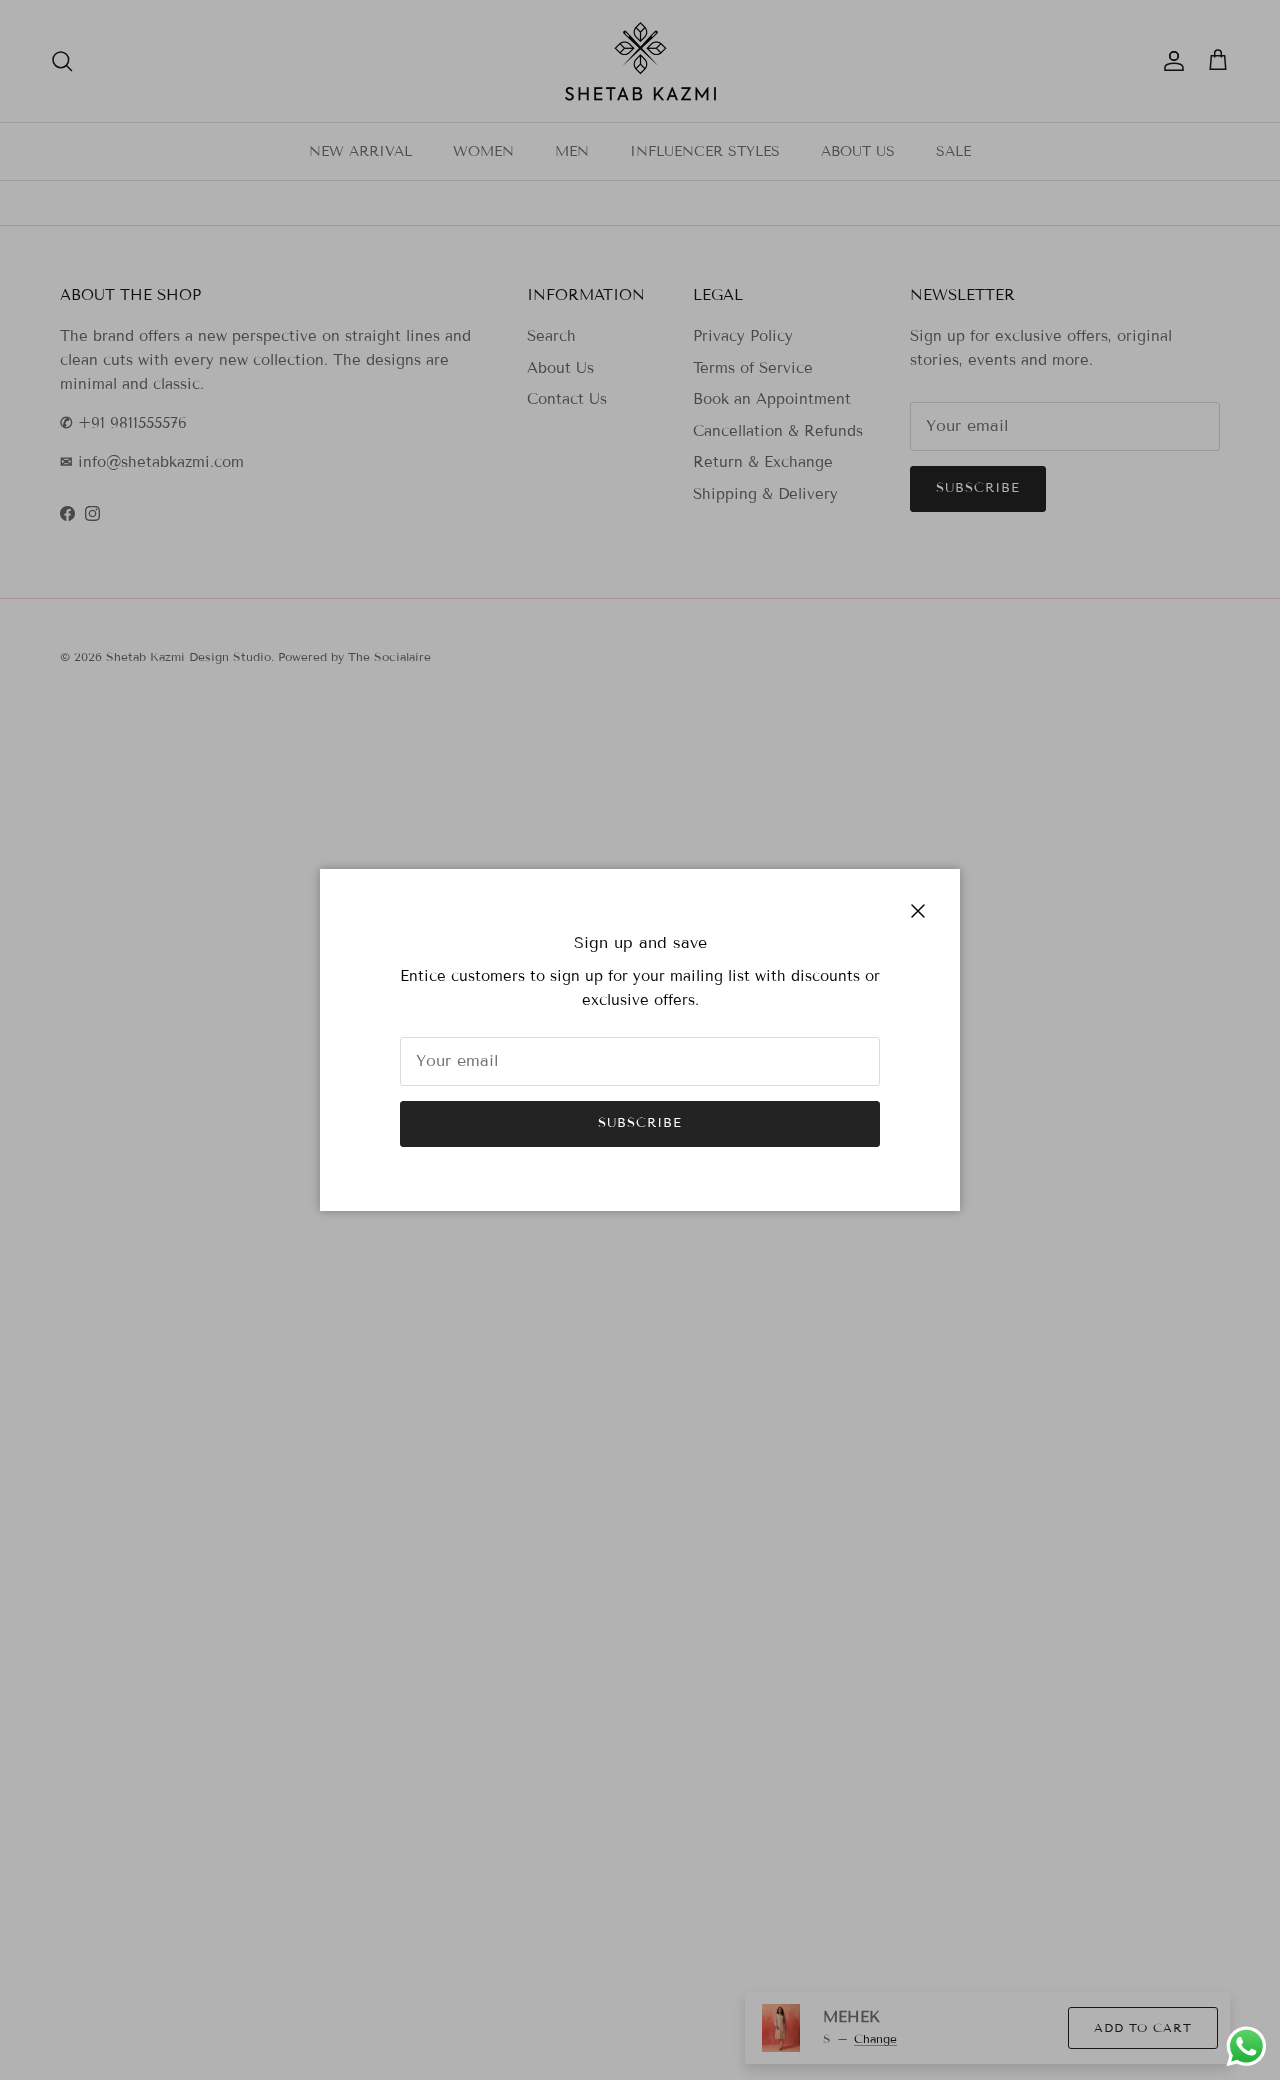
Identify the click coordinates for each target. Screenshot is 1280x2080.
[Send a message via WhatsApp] (1246, 2046)
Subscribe (640, 1123)
